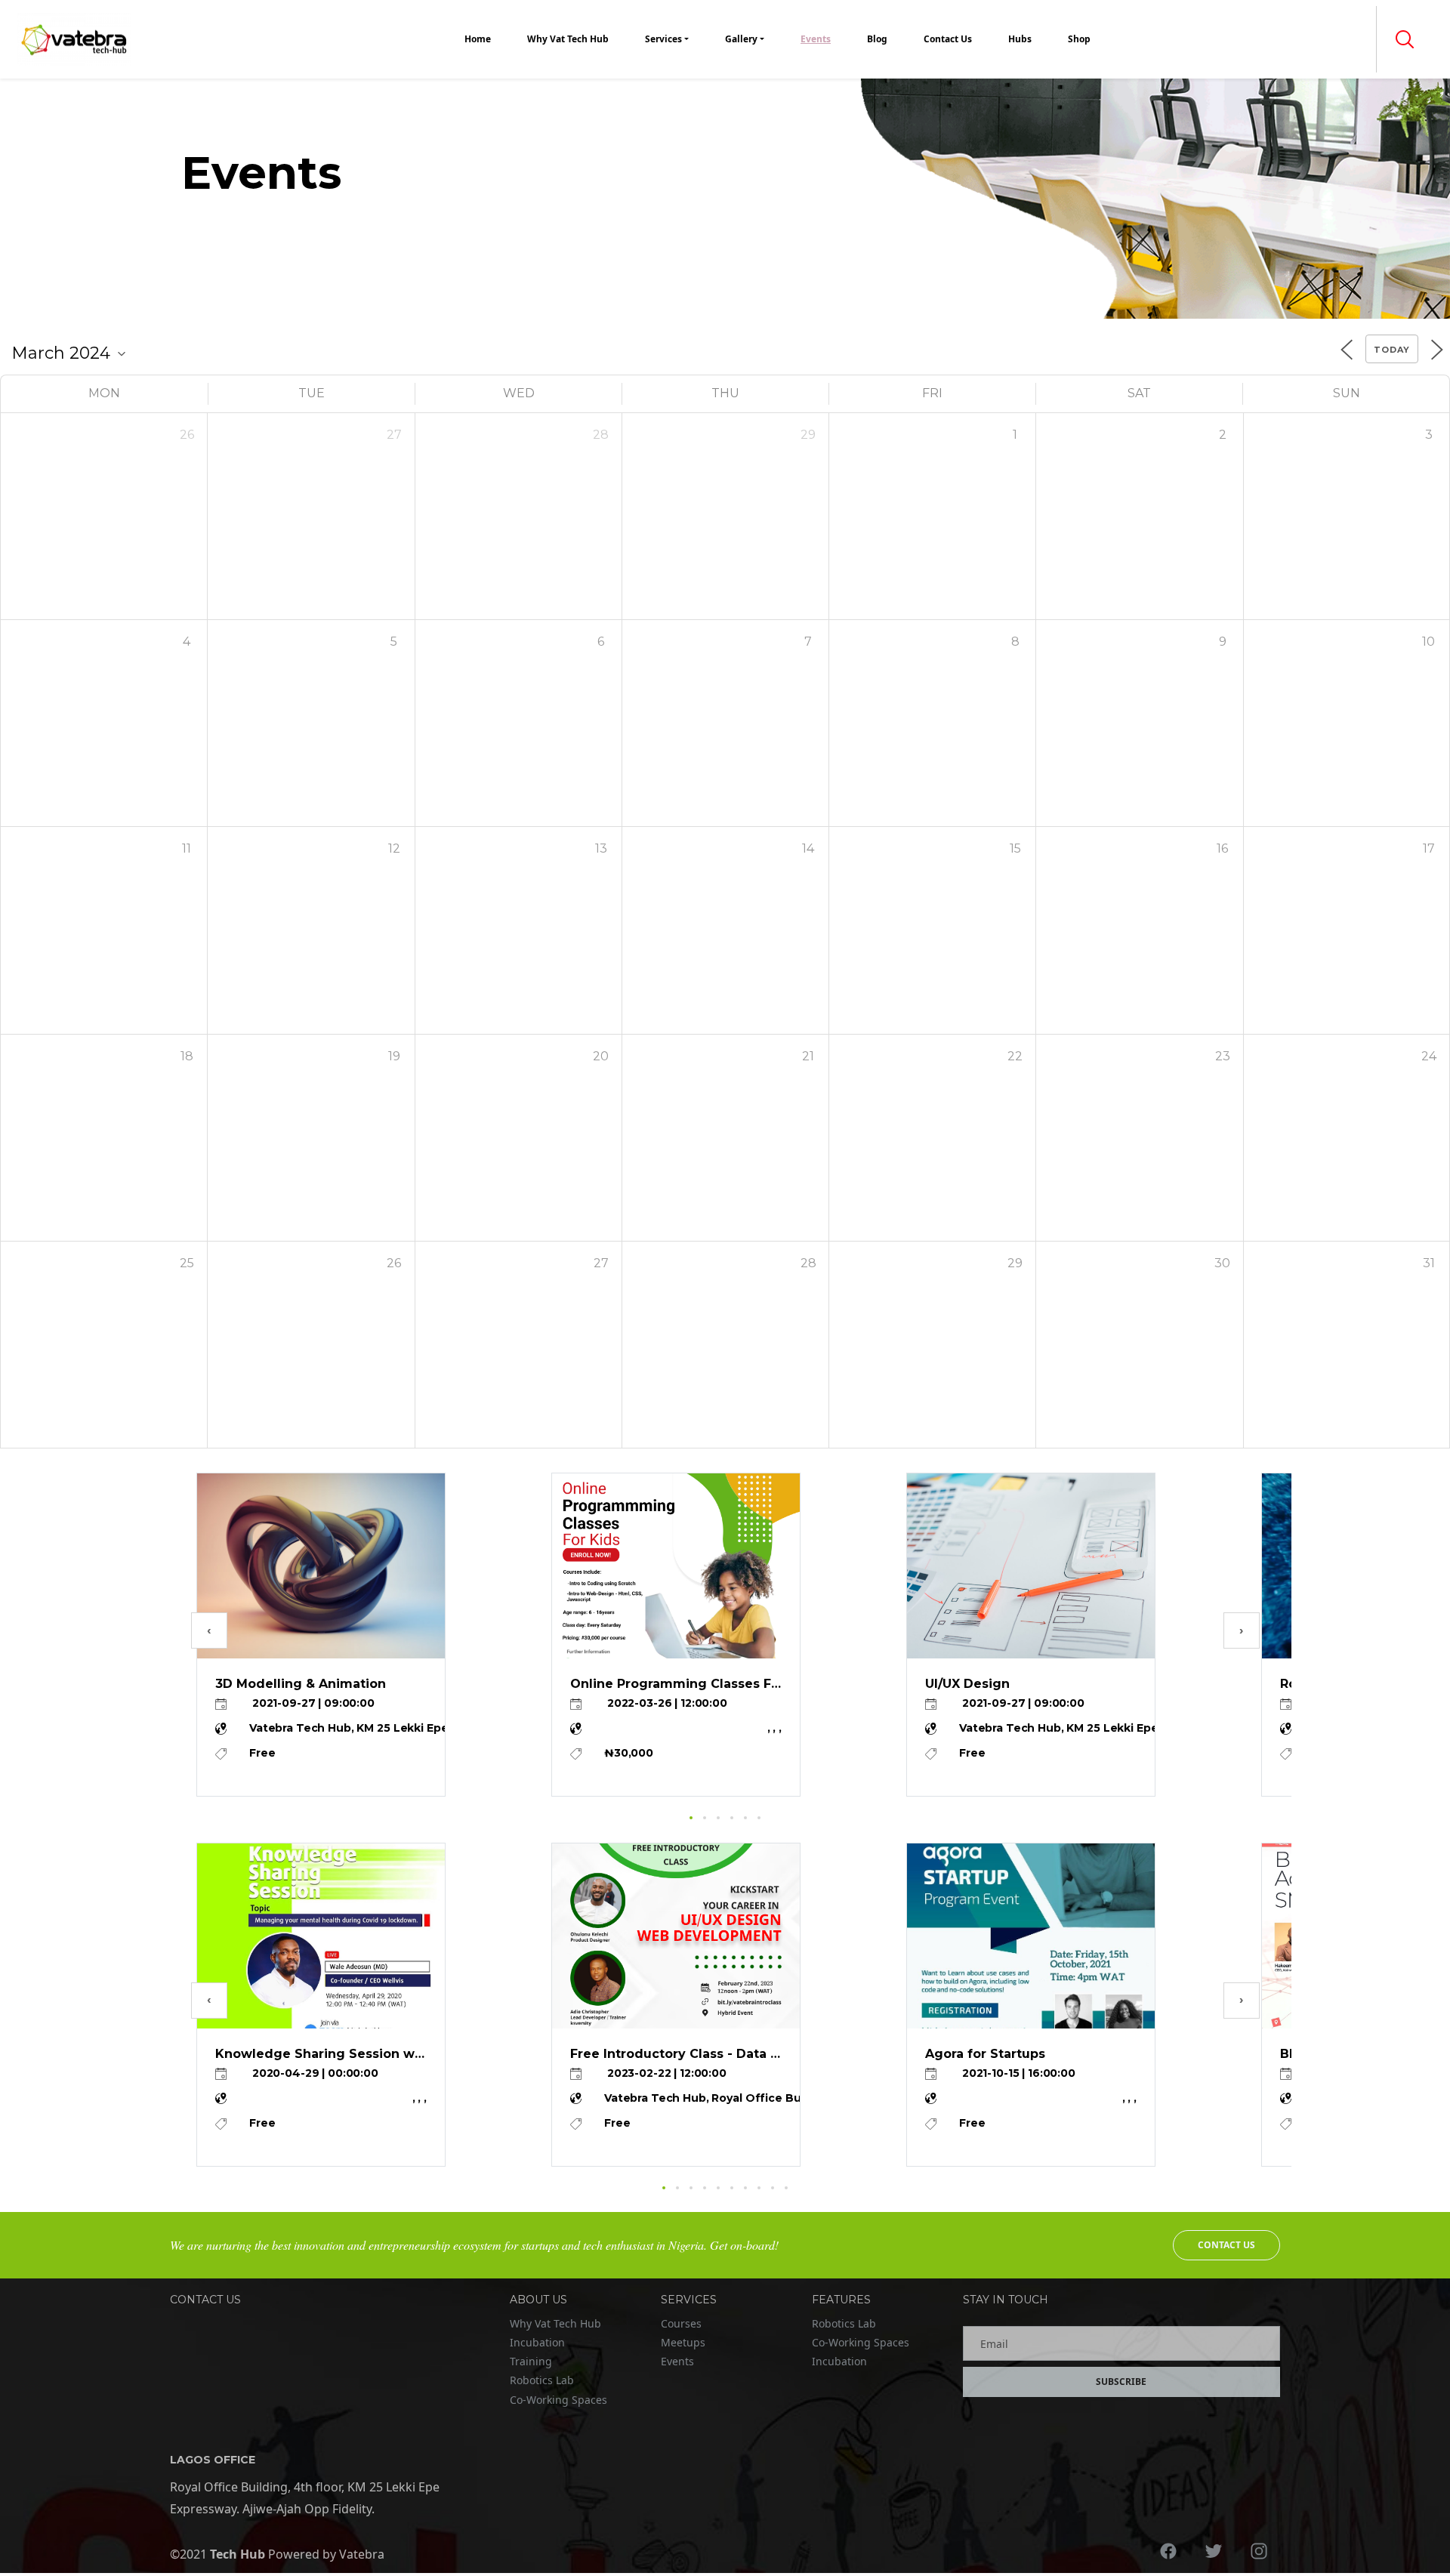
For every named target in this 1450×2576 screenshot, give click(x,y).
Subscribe (1121, 2382)
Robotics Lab (542, 2380)
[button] (1405, 39)
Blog (877, 39)
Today (1392, 350)
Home (478, 39)
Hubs (1020, 39)
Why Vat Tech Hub (568, 39)
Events (816, 39)
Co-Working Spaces (558, 2400)
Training (531, 2361)
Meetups (683, 2342)
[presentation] (209, 1630)
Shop (1079, 39)
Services (663, 39)
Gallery (741, 39)
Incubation (537, 2342)
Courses (681, 2323)
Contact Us (948, 39)
